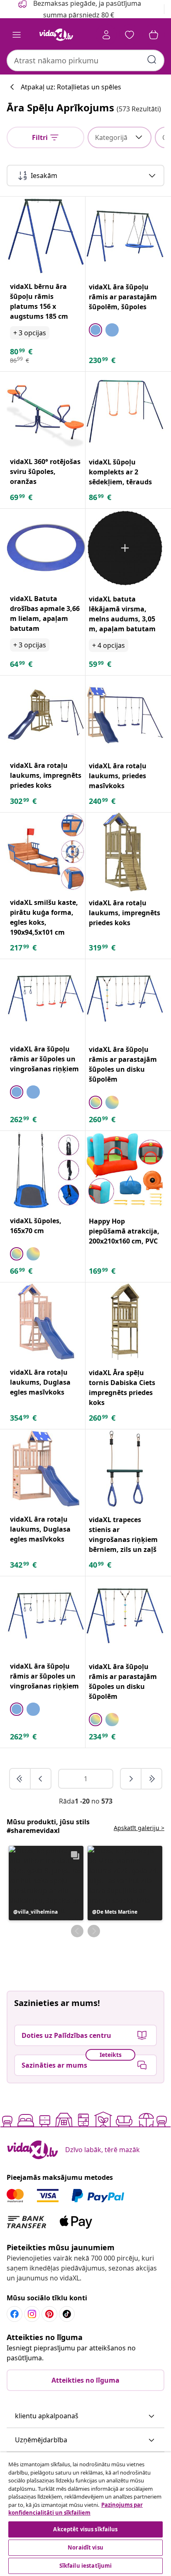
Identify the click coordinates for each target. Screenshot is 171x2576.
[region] (85, 2514)
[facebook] (15, 2314)
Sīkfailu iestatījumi (86, 2566)
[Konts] (106, 35)
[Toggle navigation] (17, 35)
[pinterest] (49, 2314)
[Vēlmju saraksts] (129, 35)
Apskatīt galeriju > (139, 1828)
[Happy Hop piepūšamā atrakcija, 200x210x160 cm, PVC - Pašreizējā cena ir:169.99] (125, 1170)
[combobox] (85, 60)
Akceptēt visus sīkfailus (85, 2529)
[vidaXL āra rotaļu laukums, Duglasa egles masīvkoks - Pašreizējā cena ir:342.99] (46, 1468)
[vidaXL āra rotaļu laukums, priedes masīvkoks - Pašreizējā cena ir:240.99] (125, 715)
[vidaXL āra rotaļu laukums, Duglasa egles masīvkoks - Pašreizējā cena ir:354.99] (46, 1322)
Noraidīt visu (85, 2547)
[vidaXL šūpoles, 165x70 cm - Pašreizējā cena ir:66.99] (46, 1170)
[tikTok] (67, 2314)
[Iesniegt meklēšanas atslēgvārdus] (152, 60)
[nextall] (151, 1779)
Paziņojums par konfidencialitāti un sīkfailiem (76, 2509)
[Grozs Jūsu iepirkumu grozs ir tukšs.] (154, 35)
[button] (46, 1883)
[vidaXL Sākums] (56, 35)
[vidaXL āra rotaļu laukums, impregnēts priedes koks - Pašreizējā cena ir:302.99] (46, 715)
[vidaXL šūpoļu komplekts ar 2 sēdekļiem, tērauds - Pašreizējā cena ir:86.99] (125, 411)
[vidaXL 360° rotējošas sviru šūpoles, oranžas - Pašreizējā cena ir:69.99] (46, 411)
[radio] (95, 330)
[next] (131, 1779)
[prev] (41, 1779)
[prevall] (20, 1779)
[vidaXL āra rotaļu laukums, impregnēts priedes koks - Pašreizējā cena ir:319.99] (125, 852)
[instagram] (32, 2314)
